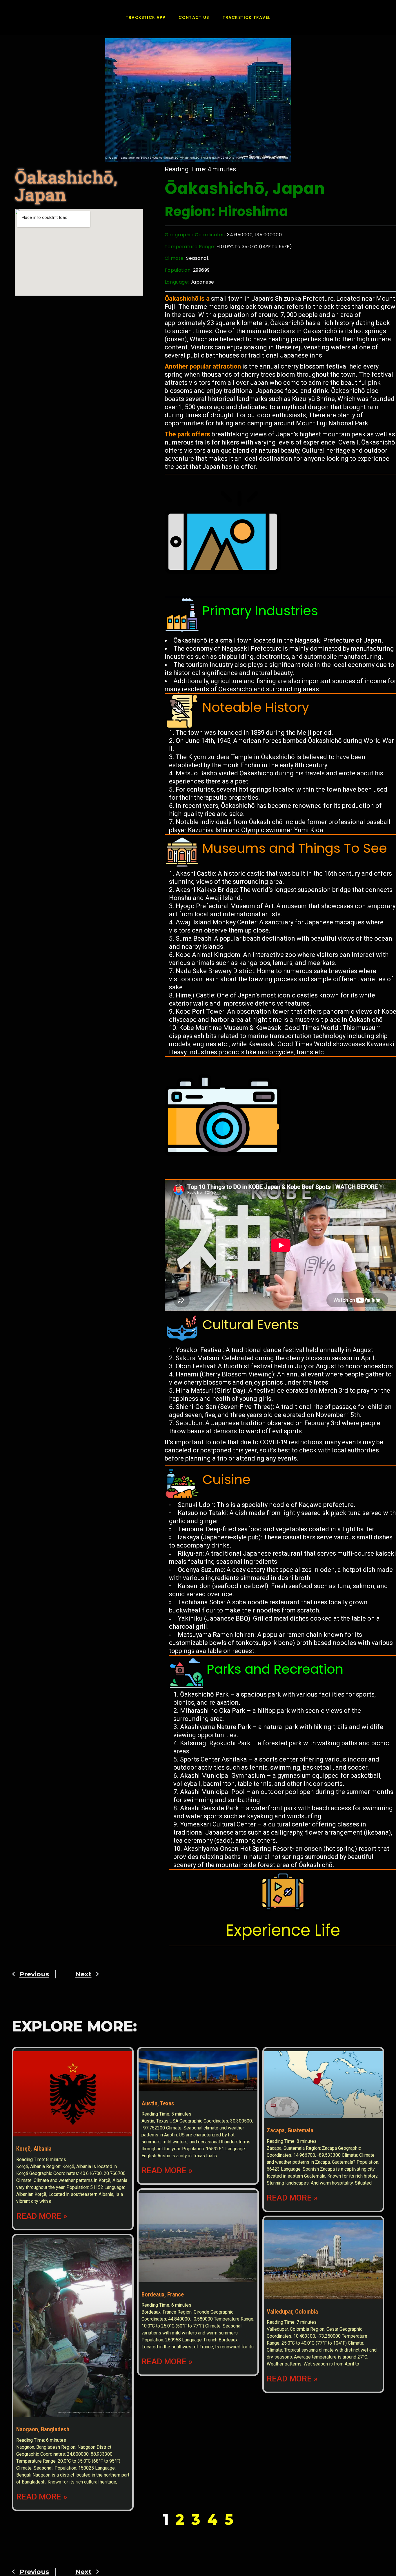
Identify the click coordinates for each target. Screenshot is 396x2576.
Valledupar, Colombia (292, 2312)
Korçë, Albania (34, 2149)
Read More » (42, 2216)
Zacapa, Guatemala (290, 2130)
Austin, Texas (158, 2103)
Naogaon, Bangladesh (43, 2429)
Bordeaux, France (163, 2294)
